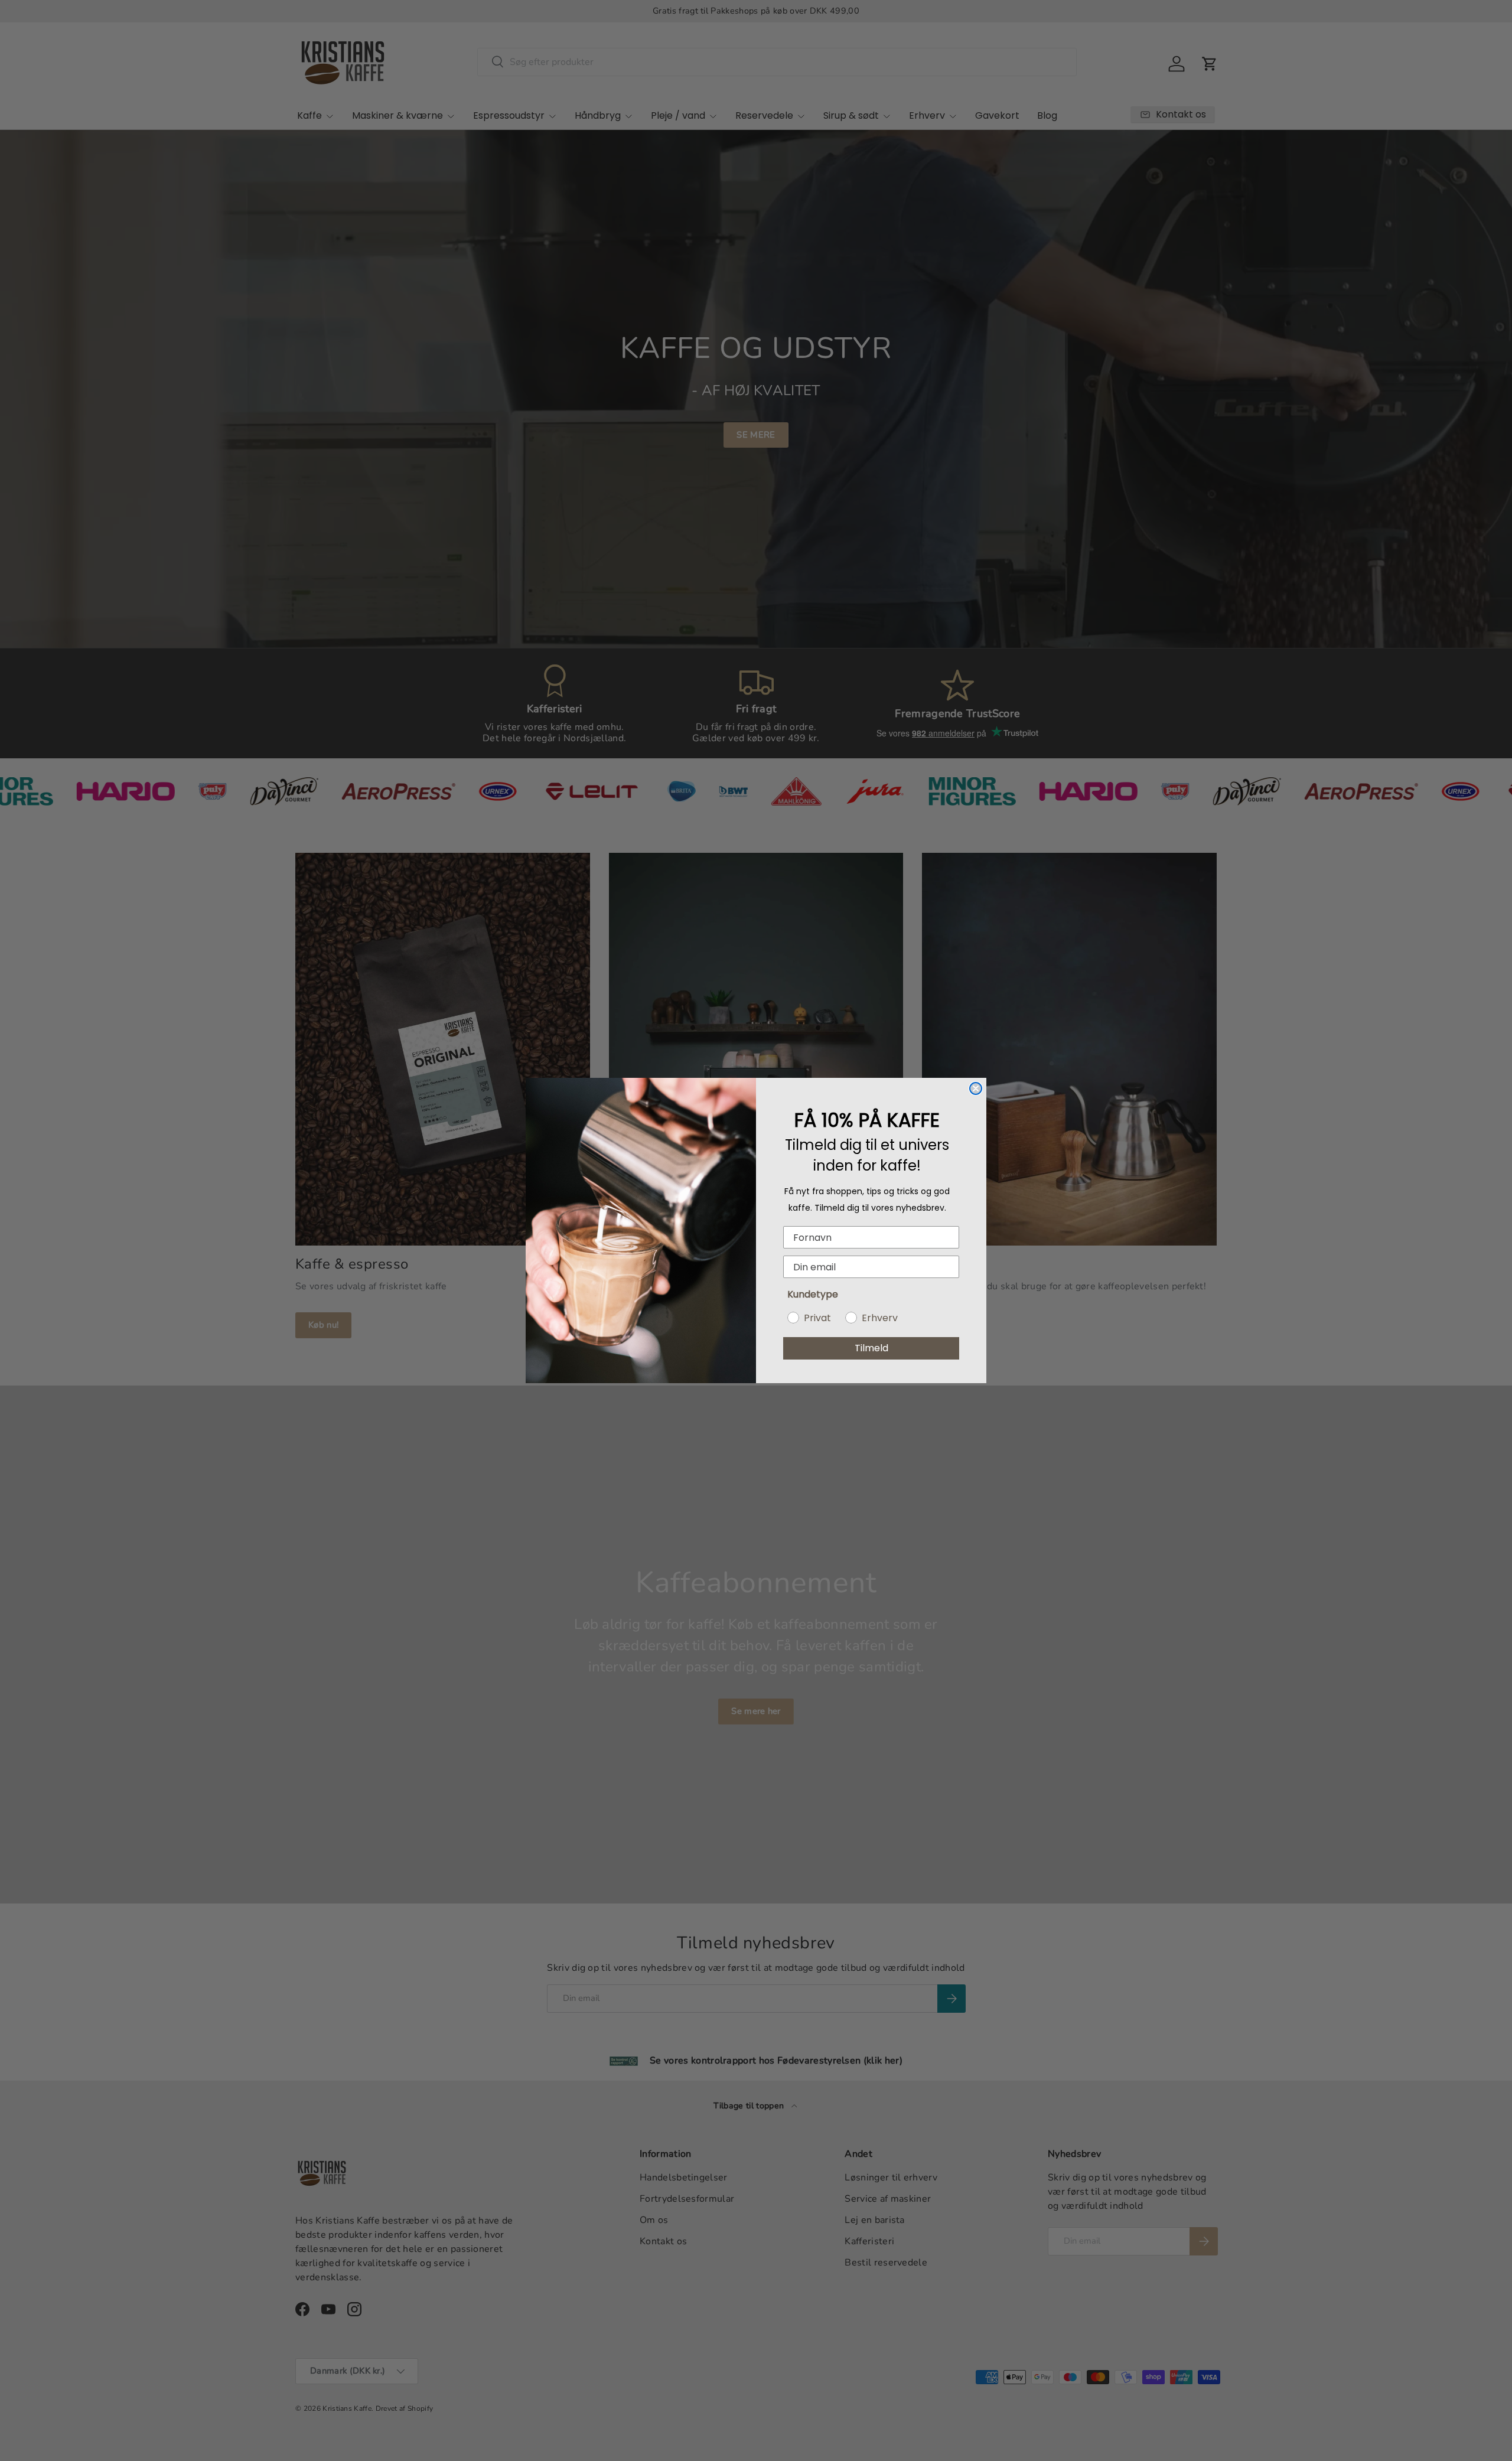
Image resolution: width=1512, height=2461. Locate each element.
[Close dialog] (976, 1088)
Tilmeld (871, 1348)
